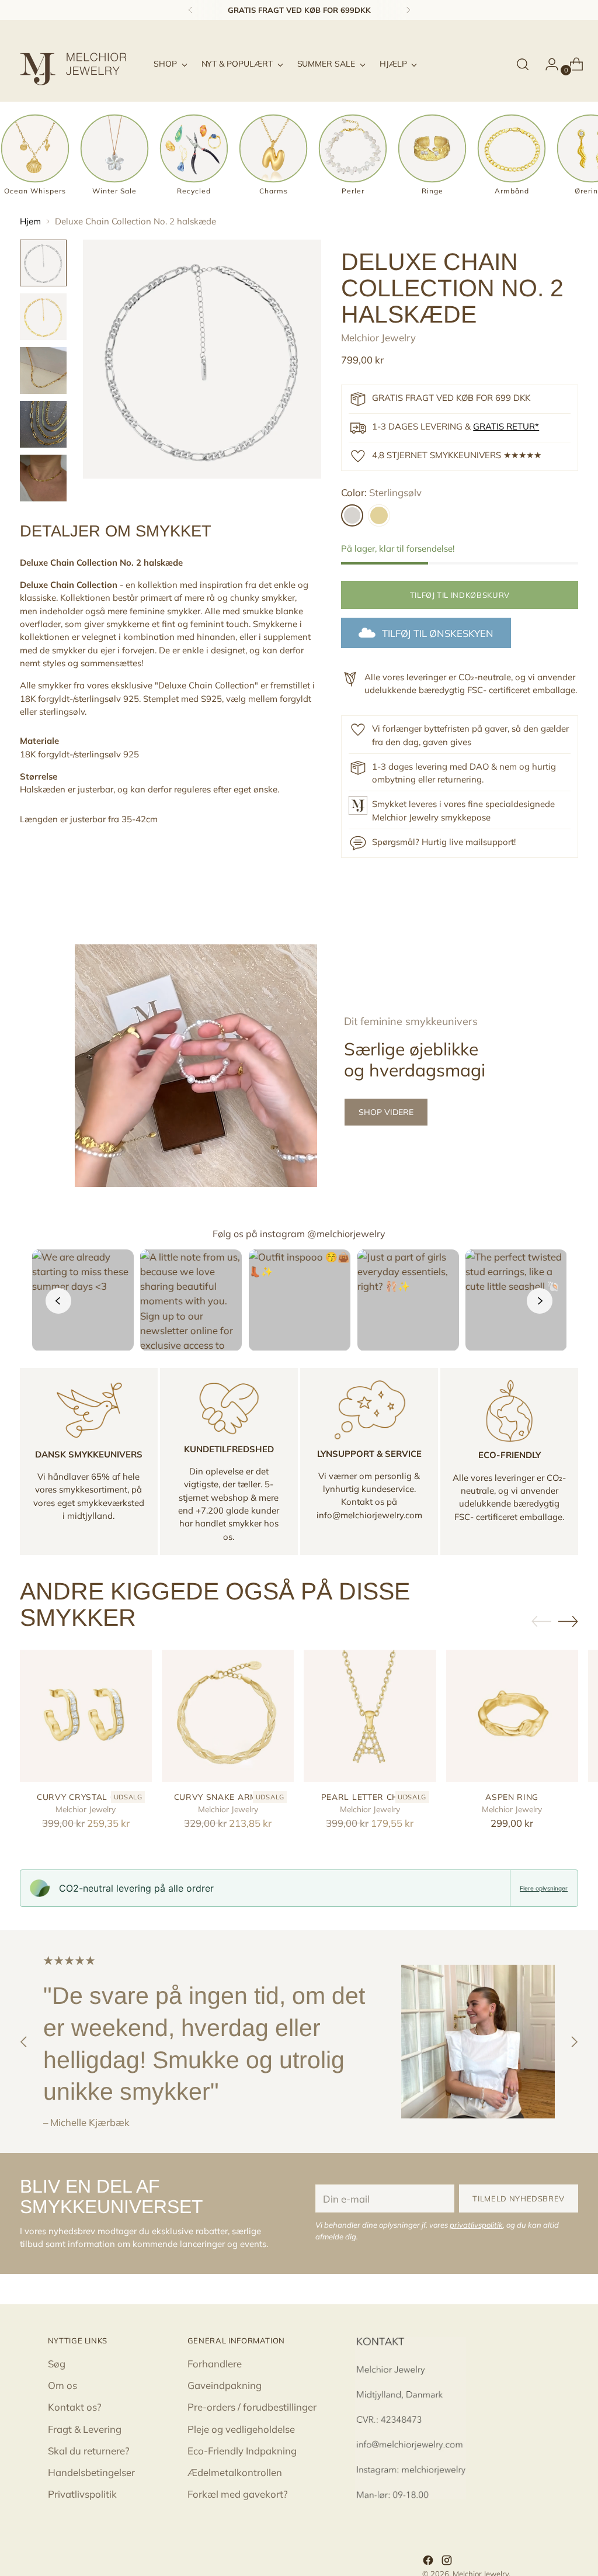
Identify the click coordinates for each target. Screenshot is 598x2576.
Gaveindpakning (225, 2385)
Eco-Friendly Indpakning (242, 2451)
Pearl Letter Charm (370, 1797)
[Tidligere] (190, 10)
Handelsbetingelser (91, 2472)
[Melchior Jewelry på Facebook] (429, 2562)
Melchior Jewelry (378, 337)
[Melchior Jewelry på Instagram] (448, 2562)
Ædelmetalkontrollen (235, 2472)
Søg (57, 2364)
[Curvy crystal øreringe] (86, 1716)
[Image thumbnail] (43, 263)
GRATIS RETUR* (506, 426)
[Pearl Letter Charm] (370, 1716)
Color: (381, 492)
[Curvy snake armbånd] (228, 1716)
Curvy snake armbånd (228, 1797)
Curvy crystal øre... (86, 1797)
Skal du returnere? (89, 2451)
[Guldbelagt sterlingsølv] (379, 515)
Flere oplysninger (544, 1888)
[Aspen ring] (512, 1716)
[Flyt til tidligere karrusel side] (541, 1622)
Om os (62, 2385)
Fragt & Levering (85, 2429)
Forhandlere (215, 2364)
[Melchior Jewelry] (78, 64)
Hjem (30, 221)
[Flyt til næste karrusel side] (568, 1621)
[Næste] (408, 10)
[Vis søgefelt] (523, 64)
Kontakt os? (75, 2407)
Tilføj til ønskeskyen (438, 633)
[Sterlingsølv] (352, 515)
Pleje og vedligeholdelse (241, 2429)
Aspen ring (512, 1797)
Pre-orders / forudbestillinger (252, 2407)
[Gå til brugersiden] (547, 64)
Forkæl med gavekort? (238, 2494)
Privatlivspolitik (82, 2494)
